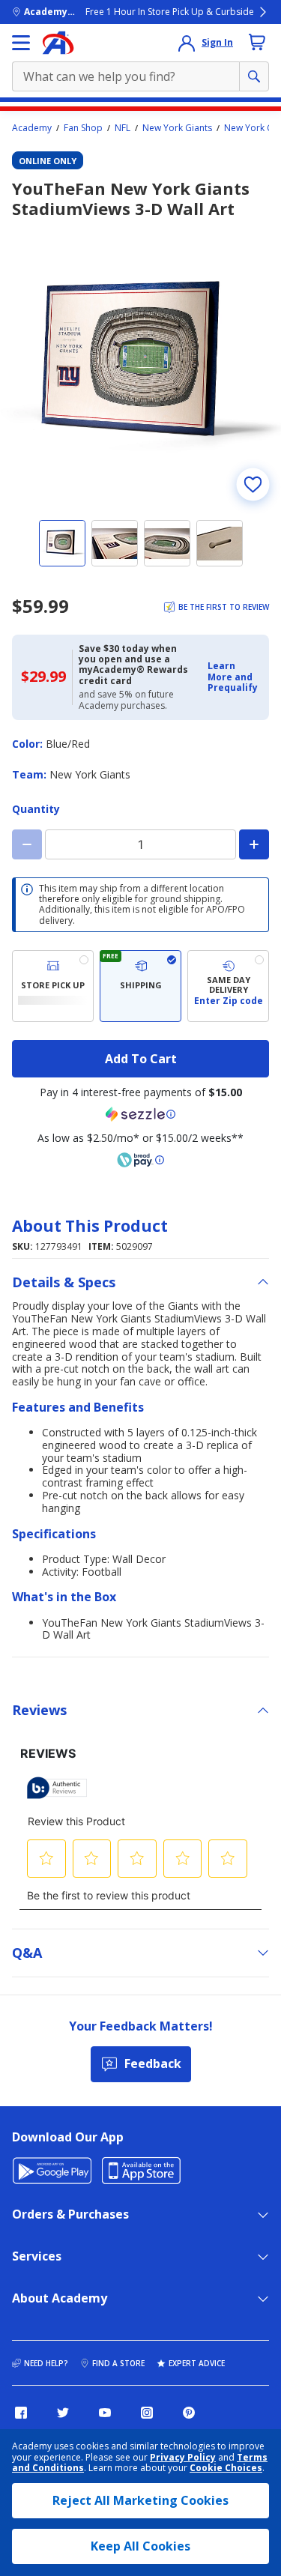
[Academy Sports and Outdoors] (58, 43)
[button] (234, 677)
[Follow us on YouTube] (105, 2413)
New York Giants (177, 128)
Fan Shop (83, 128)
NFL (123, 128)
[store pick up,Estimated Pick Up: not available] (53, 986)
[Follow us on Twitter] (63, 2413)
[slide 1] (62, 543)
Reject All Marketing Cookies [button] (140, 2500)
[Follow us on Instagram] (147, 2413)
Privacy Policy (183, 2457)
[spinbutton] (140, 844)
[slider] (140, 366)
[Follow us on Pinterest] (189, 2413)
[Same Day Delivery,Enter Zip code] (228, 986)
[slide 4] (220, 543)
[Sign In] (187, 43)
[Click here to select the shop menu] (21, 43)
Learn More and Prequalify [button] (233, 677)
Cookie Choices (226, 2468)
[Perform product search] (254, 76)
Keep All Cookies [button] (140, 2546)
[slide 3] (167, 543)
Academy (32, 128)
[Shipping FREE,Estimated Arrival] (140, 986)
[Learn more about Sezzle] (141, 1114)
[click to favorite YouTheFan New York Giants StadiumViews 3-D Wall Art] (253, 484)
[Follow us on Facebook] (21, 2413)
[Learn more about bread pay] (141, 1160)
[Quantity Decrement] (27, 844)
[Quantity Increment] (254, 844)
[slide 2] (115, 543)
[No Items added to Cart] (257, 42)
